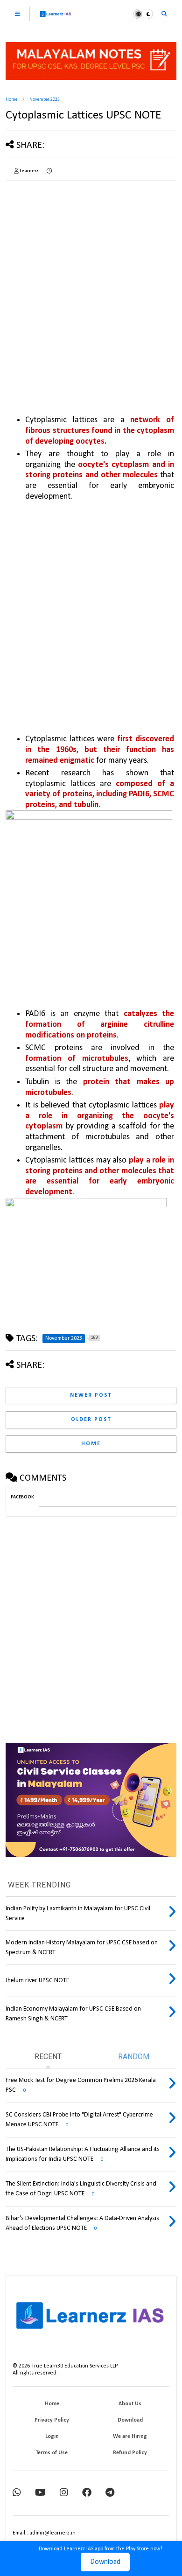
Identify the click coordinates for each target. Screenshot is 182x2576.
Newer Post (91, 1395)
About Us (130, 2404)
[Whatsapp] (17, 2493)
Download (105, 2562)
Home (11, 100)
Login (52, 2437)
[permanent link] (49, 171)
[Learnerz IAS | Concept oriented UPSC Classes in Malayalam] (56, 18)
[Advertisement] (91, 279)
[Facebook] (87, 2493)
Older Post (91, 1420)
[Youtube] (40, 2493)
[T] (110, 2493)
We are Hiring (130, 2437)
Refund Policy (130, 2453)
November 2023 (45, 100)
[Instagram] (64, 2493)
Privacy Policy (52, 2420)
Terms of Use (52, 2453)
